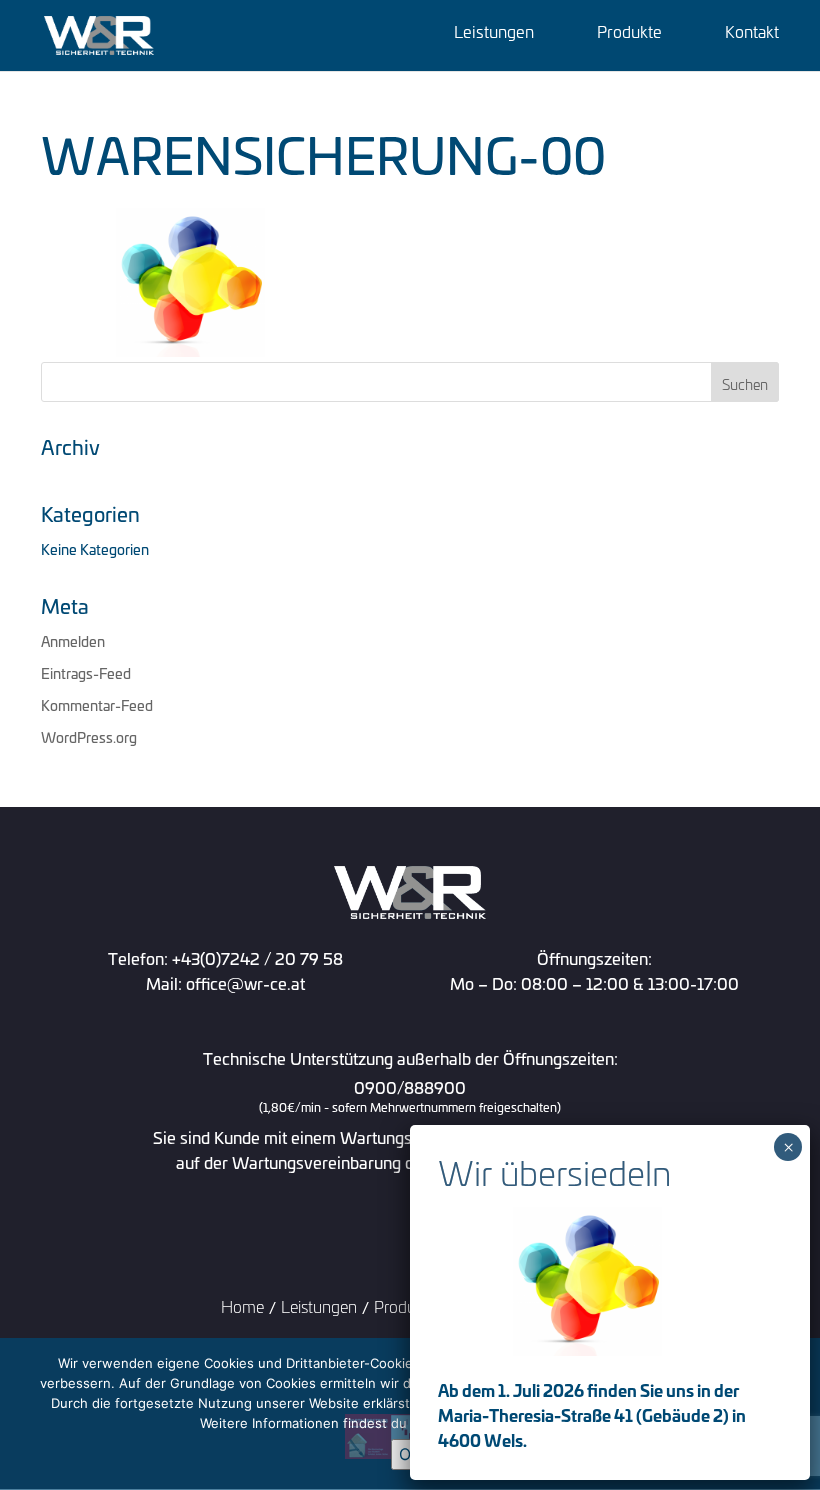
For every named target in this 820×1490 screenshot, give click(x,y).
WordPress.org (89, 736)
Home (242, 1305)
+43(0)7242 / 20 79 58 (257, 957)
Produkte (629, 33)
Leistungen (494, 33)
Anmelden (73, 640)
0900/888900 (410, 1097)
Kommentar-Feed (97, 704)
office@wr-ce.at (245, 982)
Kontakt (752, 33)
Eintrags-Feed (86, 672)
